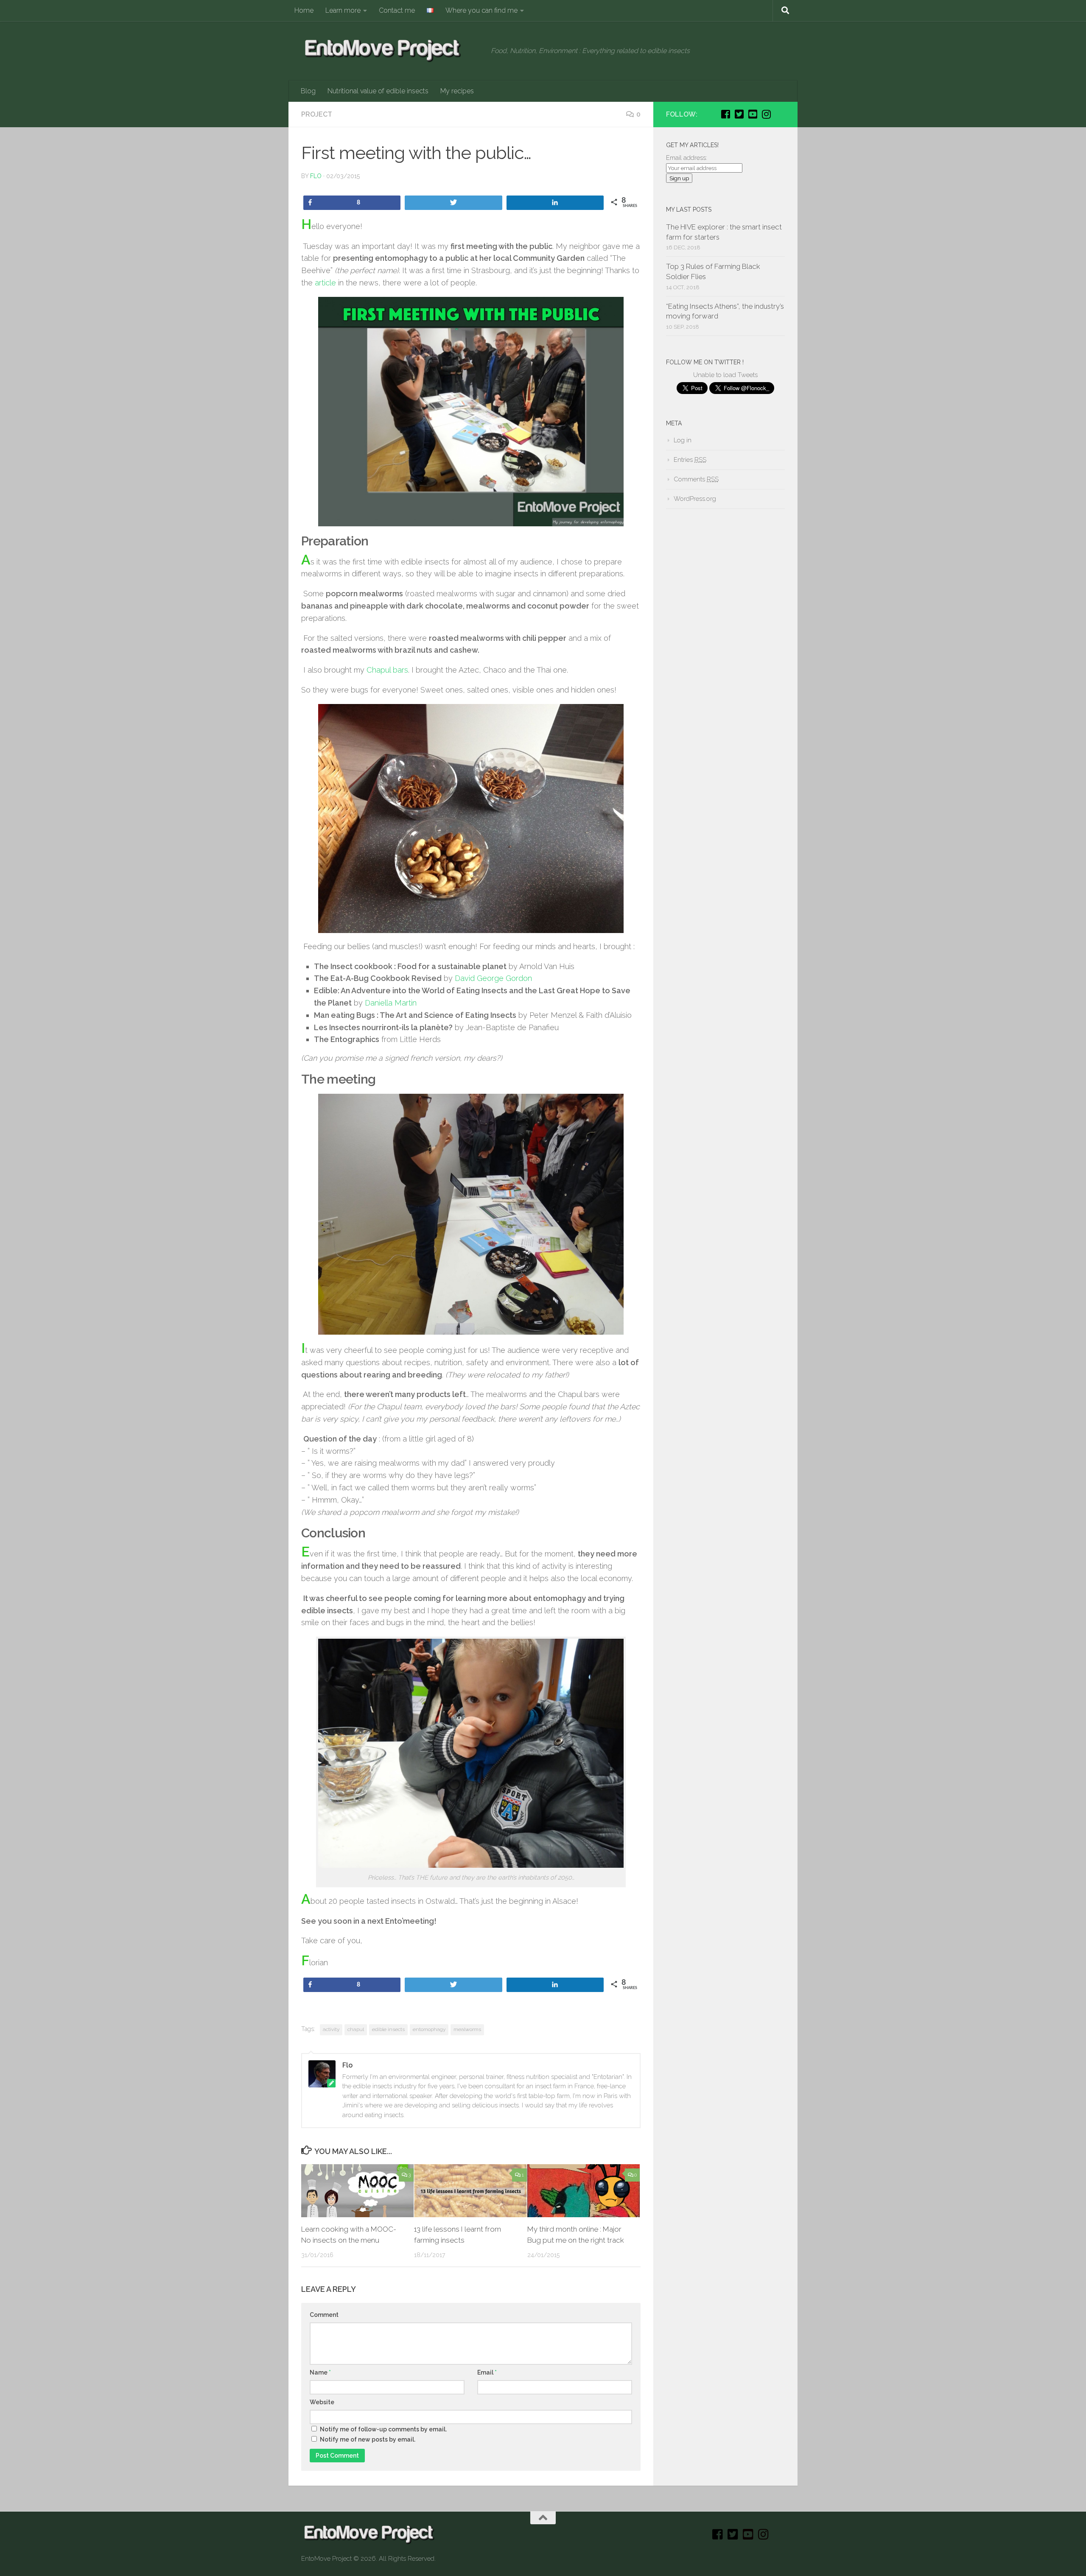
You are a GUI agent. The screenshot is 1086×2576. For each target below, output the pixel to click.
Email (487, 2372)
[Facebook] (725, 114)
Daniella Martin (391, 1003)
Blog (308, 91)
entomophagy (429, 2029)
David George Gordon (493, 978)
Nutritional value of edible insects (378, 91)
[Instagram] (766, 114)
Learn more (343, 10)
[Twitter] (739, 114)
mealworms (467, 2029)
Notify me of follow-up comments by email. (383, 2429)
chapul (356, 2029)
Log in (683, 440)
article (325, 283)
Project (317, 114)
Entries (690, 460)
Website (322, 2402)
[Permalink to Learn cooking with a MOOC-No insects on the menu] (357, 2191)
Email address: (687, 158)
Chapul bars (387, 670)
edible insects (388, 2029)
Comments (696, 479)
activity (331, 2029)
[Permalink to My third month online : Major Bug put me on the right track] (584, 2191)
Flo (316, 176)
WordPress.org (695, 499)
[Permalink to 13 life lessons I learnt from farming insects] (470, 2191)
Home (304, 10)
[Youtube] (753, 114)
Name (320, 2372)
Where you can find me (481, 10)
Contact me (397, 10)
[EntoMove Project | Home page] (392, 51)
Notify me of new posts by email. (368, 2439)
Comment (324, 2315)
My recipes (457, 91)
